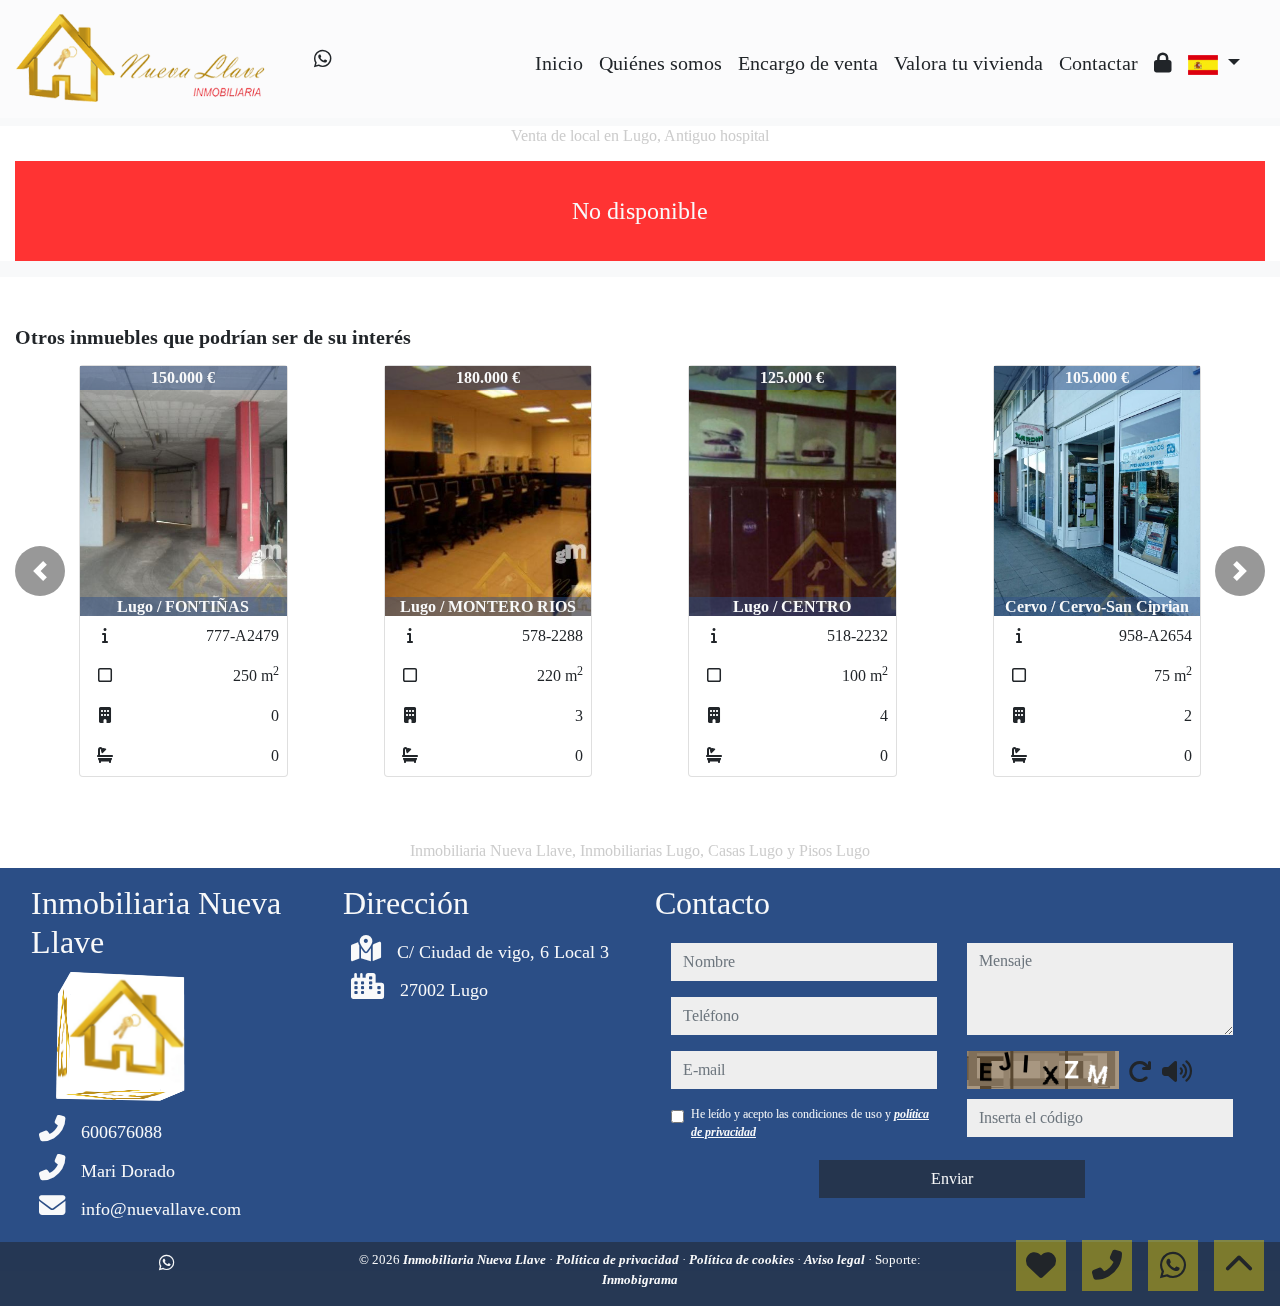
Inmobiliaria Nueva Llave (476, 1259)
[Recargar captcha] (1140, 1071)
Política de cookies (743, 1259)
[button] (40, 571)
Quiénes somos (660, 63)
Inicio (559, 63)
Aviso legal (836, 1259)
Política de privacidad (619, 1259)
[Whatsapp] (323, 59)
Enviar (952, 1178)
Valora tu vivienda (968, 63)
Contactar (1098, 63)
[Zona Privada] (1163, 63)
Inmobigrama (640, 1279)
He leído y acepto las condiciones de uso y (810, 1123)
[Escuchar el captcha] (1177, 1071)
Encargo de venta (808, 63)
